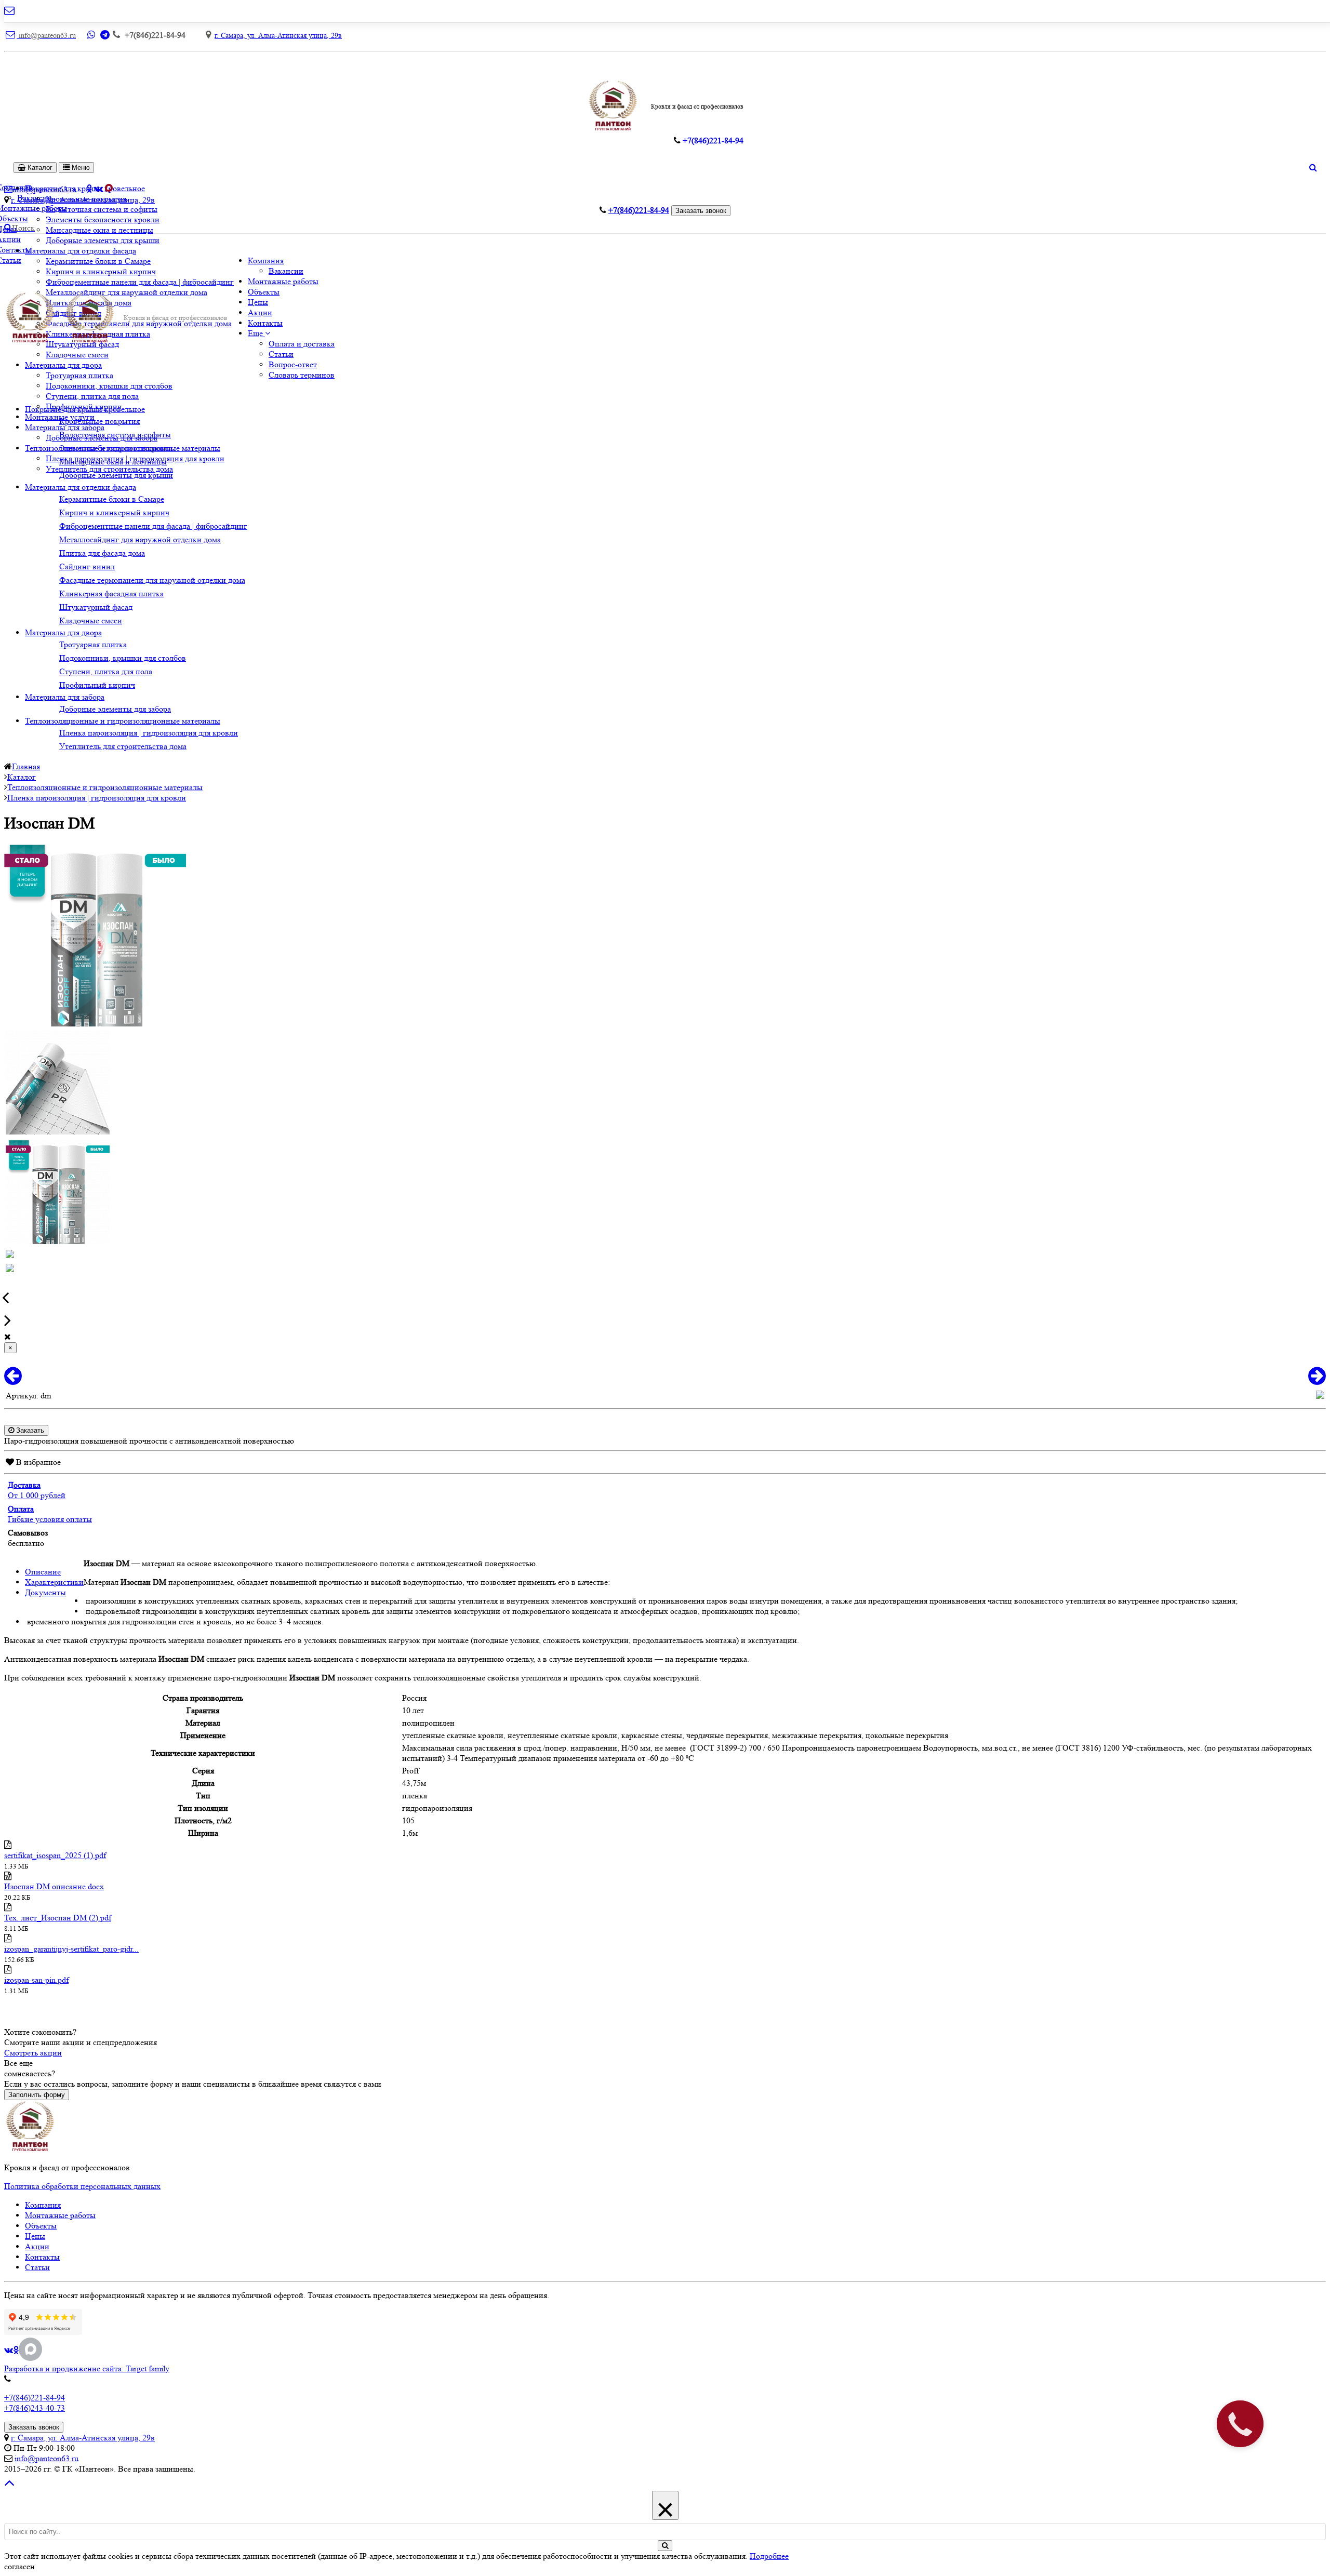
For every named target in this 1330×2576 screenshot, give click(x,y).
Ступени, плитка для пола (92, 396)
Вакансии (286, 271)
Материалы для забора (65, 427)
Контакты (265, 323)
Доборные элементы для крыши (103, 240)
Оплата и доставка (302, 344)
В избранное (37, 1462)
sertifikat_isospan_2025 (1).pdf (55, 1855)
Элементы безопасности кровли (103, 219)
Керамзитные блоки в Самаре (98, 261)
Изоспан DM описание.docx (54, 1886)
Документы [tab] (45, 1592)
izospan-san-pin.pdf (36, 1980)
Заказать (29, 1430)
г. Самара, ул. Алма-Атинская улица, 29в (278, 35)
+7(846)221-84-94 (35, 2398)
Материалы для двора (63, 365)
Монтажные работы (283, 281)
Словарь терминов (302, 375)
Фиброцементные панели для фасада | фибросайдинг (140, 282)
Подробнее (769, 2556)
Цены (258, 302)
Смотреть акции (33, 2053)
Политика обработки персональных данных (82, 2186)
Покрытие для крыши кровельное (85, 409)
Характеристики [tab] (54, 1582)
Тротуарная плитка (79, 375)
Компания (266, 261)
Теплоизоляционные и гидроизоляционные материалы (123, 721)
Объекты (264, 292)
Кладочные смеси (77, 355)
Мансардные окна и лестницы (99, 230)
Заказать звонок (701, 211)
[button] (259, 333)
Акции (260, 312)
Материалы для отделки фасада (81, 251)
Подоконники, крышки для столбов (109, 386)
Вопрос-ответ (293, 364)
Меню (80, 168)
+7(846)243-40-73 (35, 2408)
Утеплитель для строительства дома (109, 469)
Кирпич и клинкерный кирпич (101, 271)
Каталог (39, 168)
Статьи (281, 354)
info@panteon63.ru (46, 2458)
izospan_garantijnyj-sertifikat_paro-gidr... (71, 1949)
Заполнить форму (37, 2095)
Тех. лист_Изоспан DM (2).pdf (58, 1918)
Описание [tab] (43, 1572)
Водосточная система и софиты (102, 209)
